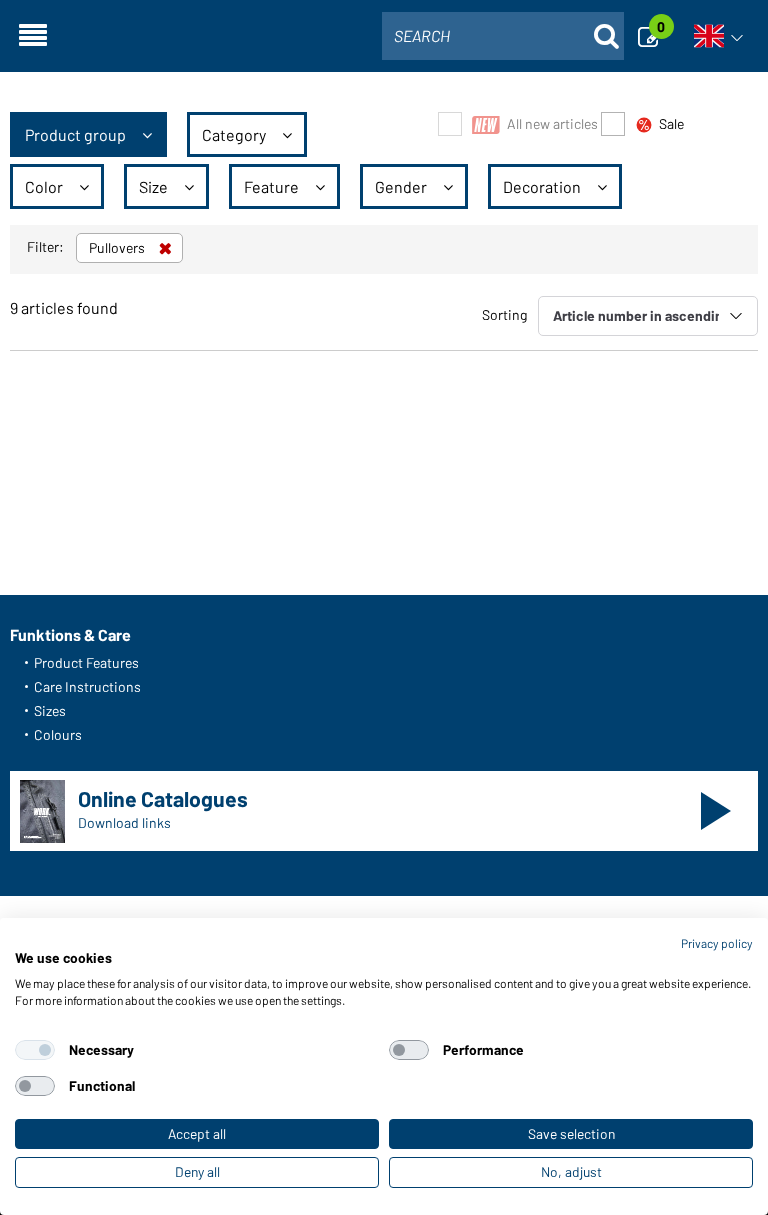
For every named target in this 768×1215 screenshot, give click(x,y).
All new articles (552, 123)
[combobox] (503, 36)
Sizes (50, 710)
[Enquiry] (654, 36)
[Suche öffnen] (606, 36)
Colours (58, 734)
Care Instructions (87, 686)
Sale (671, 123)
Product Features (86, 662)
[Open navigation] (33, 36)
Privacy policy (717, 943)
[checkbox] (35, 1050)
